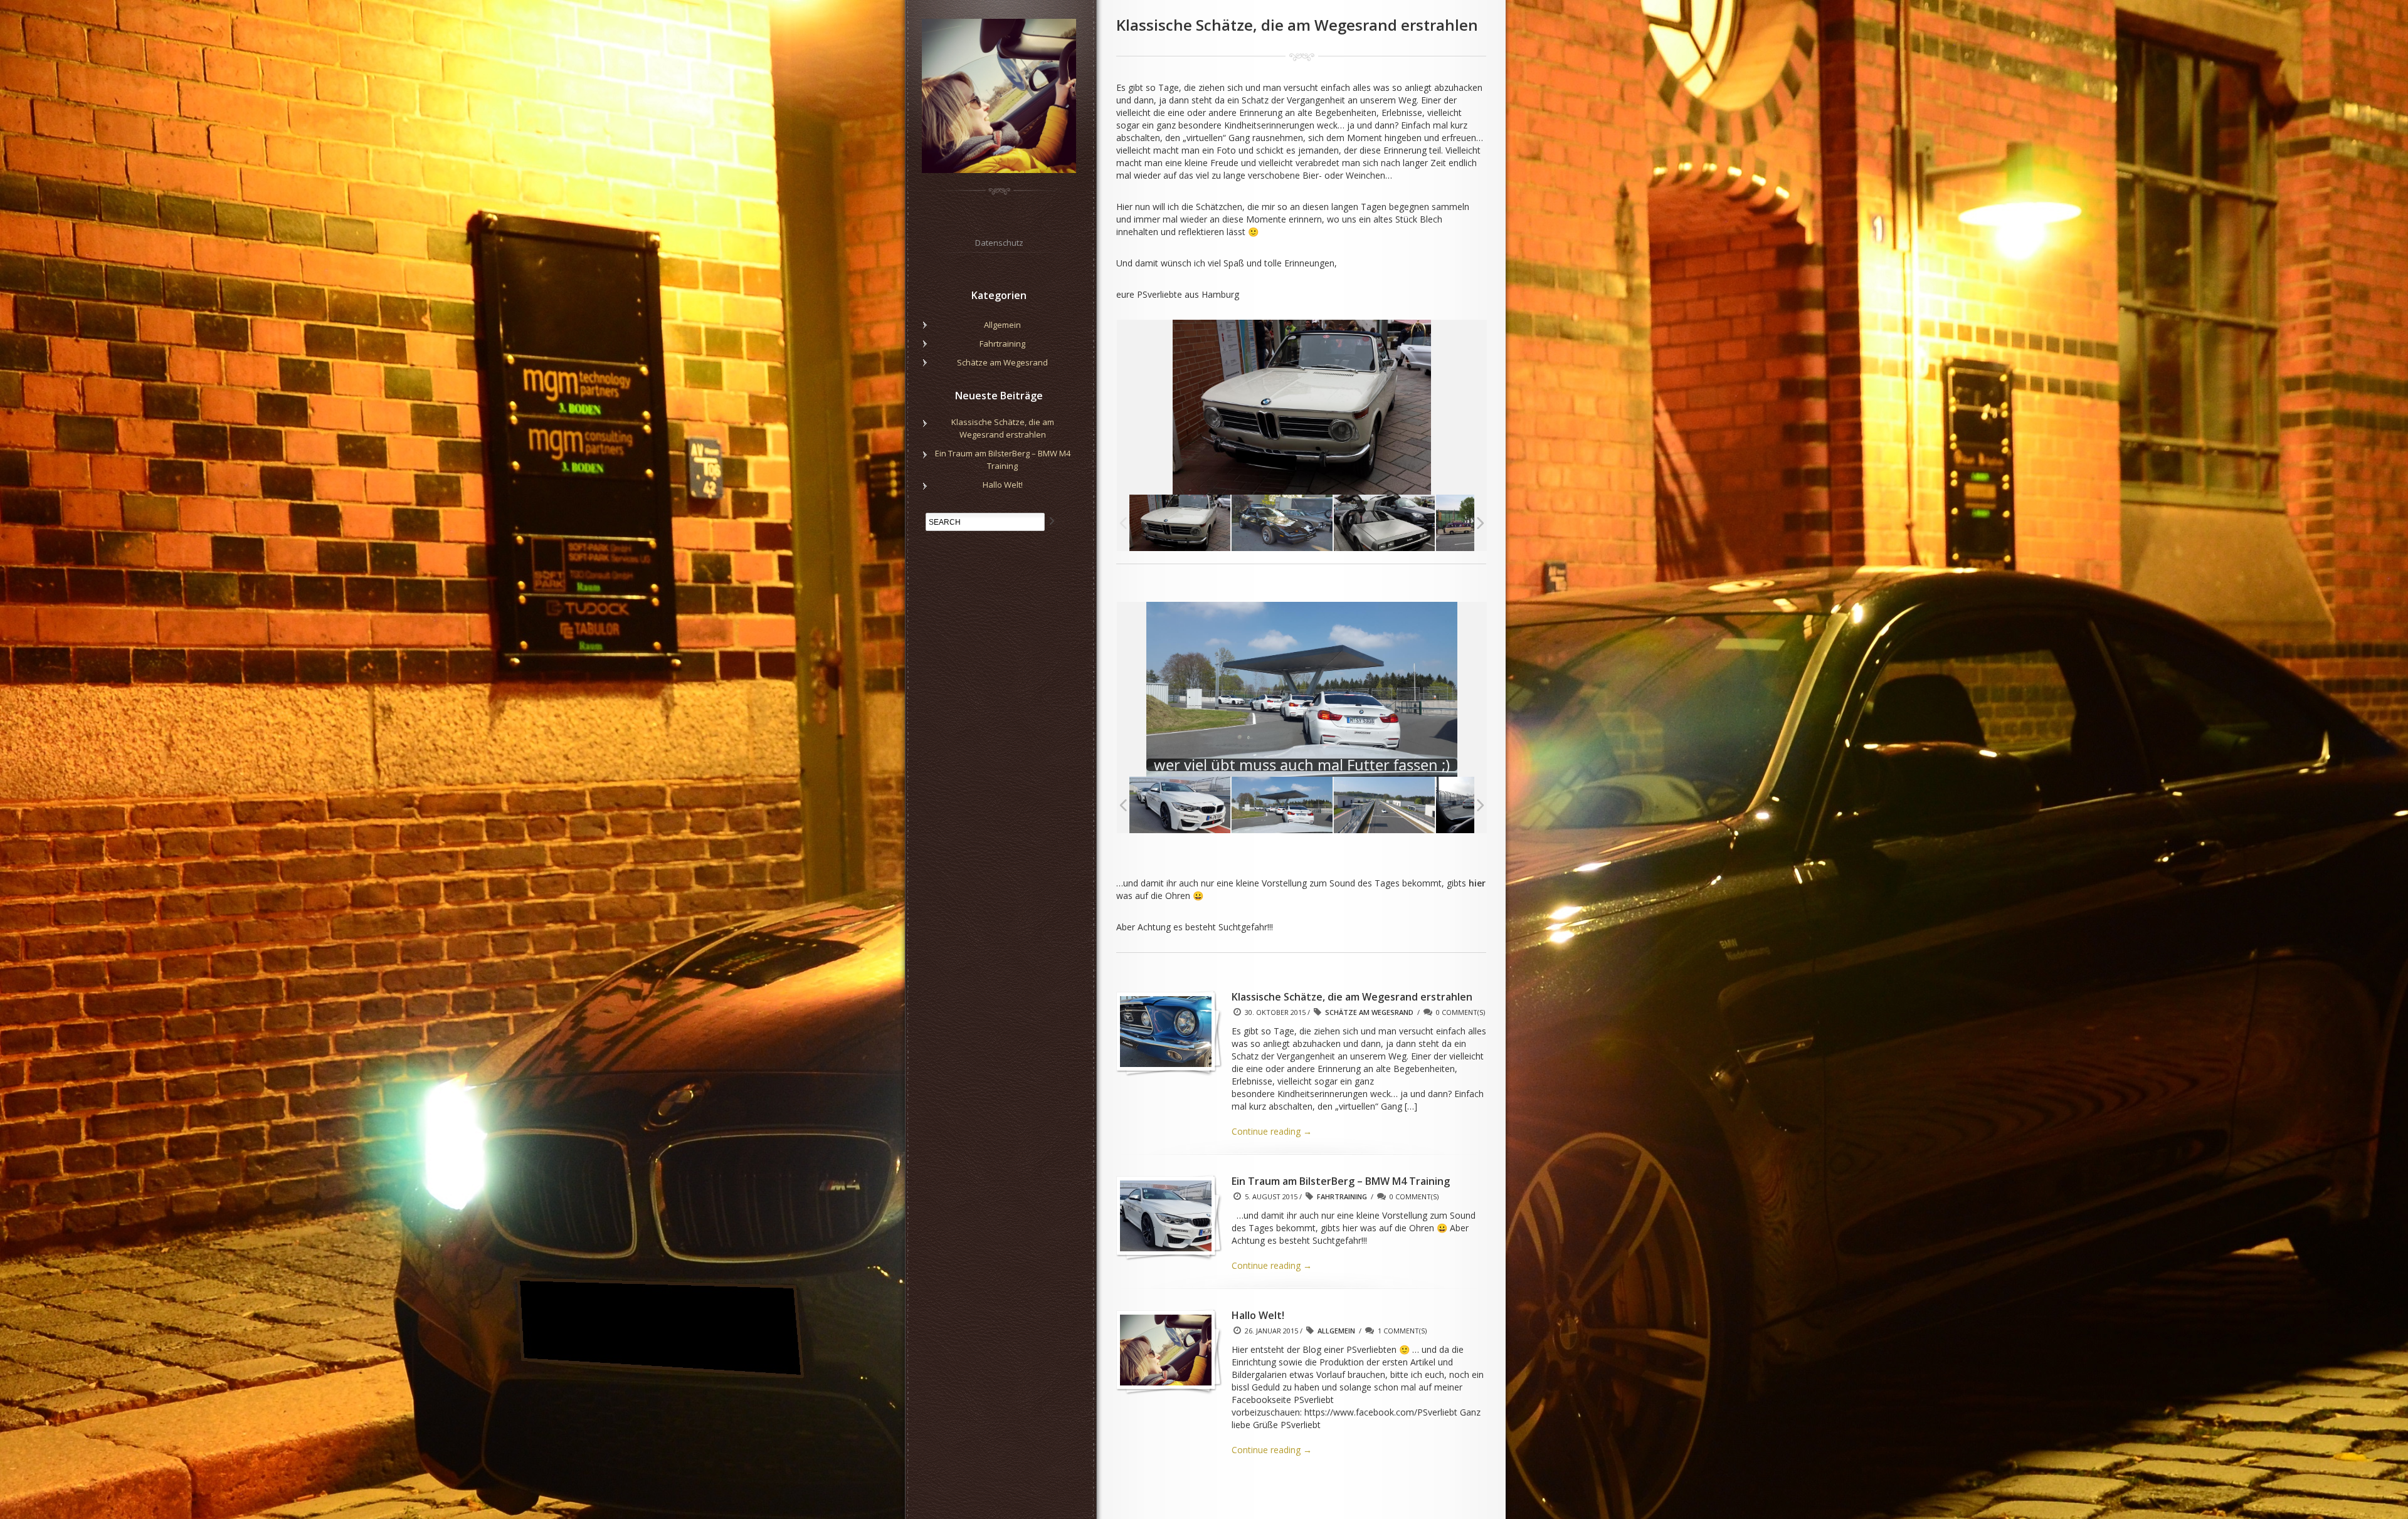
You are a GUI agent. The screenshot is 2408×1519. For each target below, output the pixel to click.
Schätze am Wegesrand (1369, 1012)
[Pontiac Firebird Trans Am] (1282, 523)
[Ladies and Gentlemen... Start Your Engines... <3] (1429, 804)
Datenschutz (999, 243)
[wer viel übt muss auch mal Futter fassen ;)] (1224, 804)
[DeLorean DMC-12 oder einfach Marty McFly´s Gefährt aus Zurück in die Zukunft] (1384, 523)
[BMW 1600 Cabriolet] (1180, 523)
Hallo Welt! (1003, 485)
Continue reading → (1272, 1131)
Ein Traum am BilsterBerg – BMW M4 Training (1003, 460)
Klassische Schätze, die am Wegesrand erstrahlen (1003, 428)
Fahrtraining (1342, 1196)
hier (1477, 883)
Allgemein (1336, 1331)
